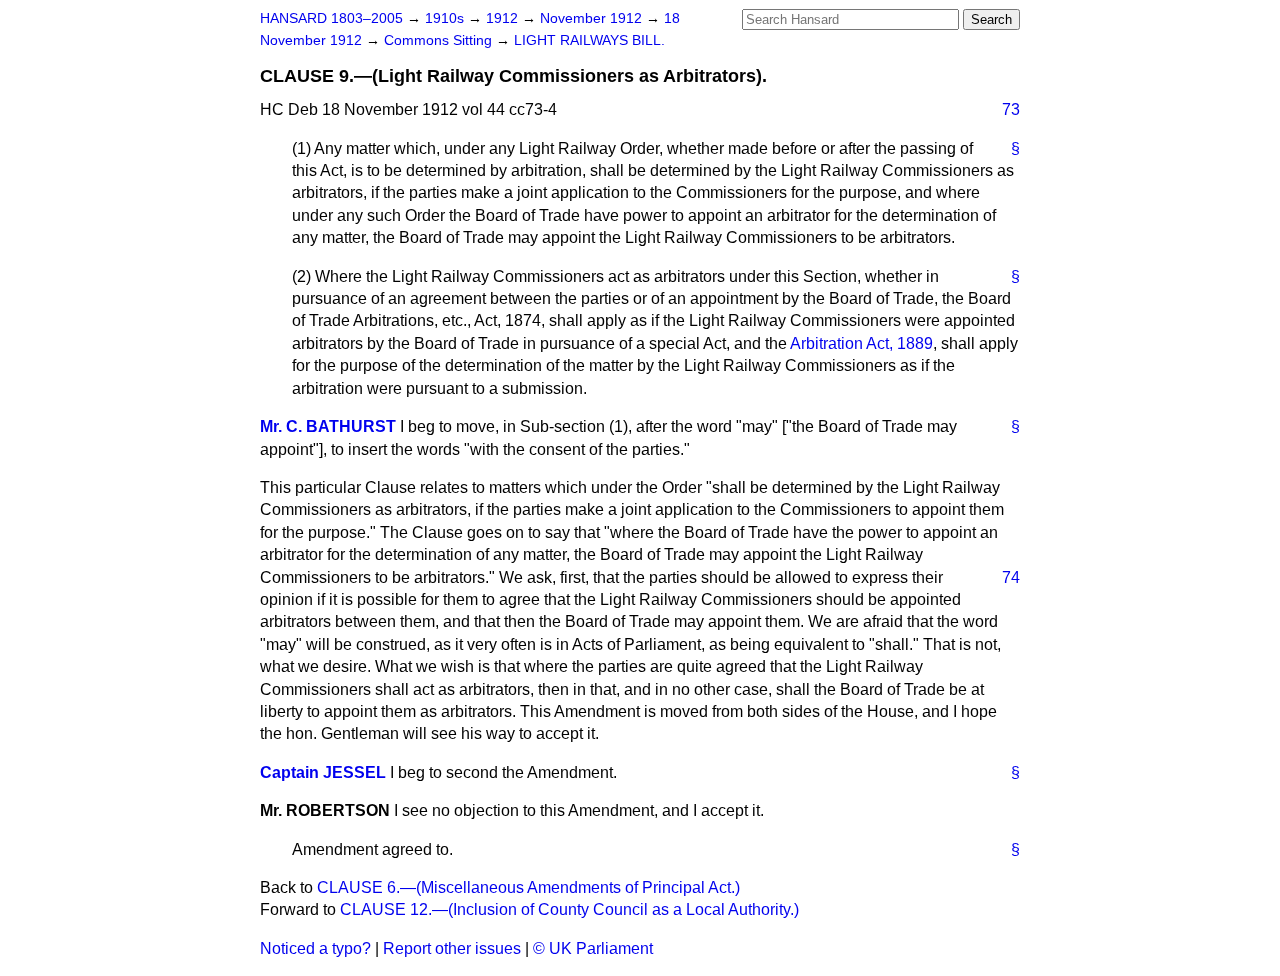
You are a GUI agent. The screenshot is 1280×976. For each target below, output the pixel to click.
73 (1011, 109)
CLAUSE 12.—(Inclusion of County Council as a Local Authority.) (569, 909)
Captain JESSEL (323, 772)
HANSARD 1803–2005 (331, 18)
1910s (446, 18)
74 (1011, 577)
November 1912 (593, 18)
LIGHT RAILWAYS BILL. (589, 40)
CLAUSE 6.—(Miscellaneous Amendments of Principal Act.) (528, 887)
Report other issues (452, 948)
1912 (504, 18)
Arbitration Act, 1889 (861, 343)
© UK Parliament (593, 948)
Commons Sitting (440, 40)
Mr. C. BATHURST (328, 426)
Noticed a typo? (315, 948)
